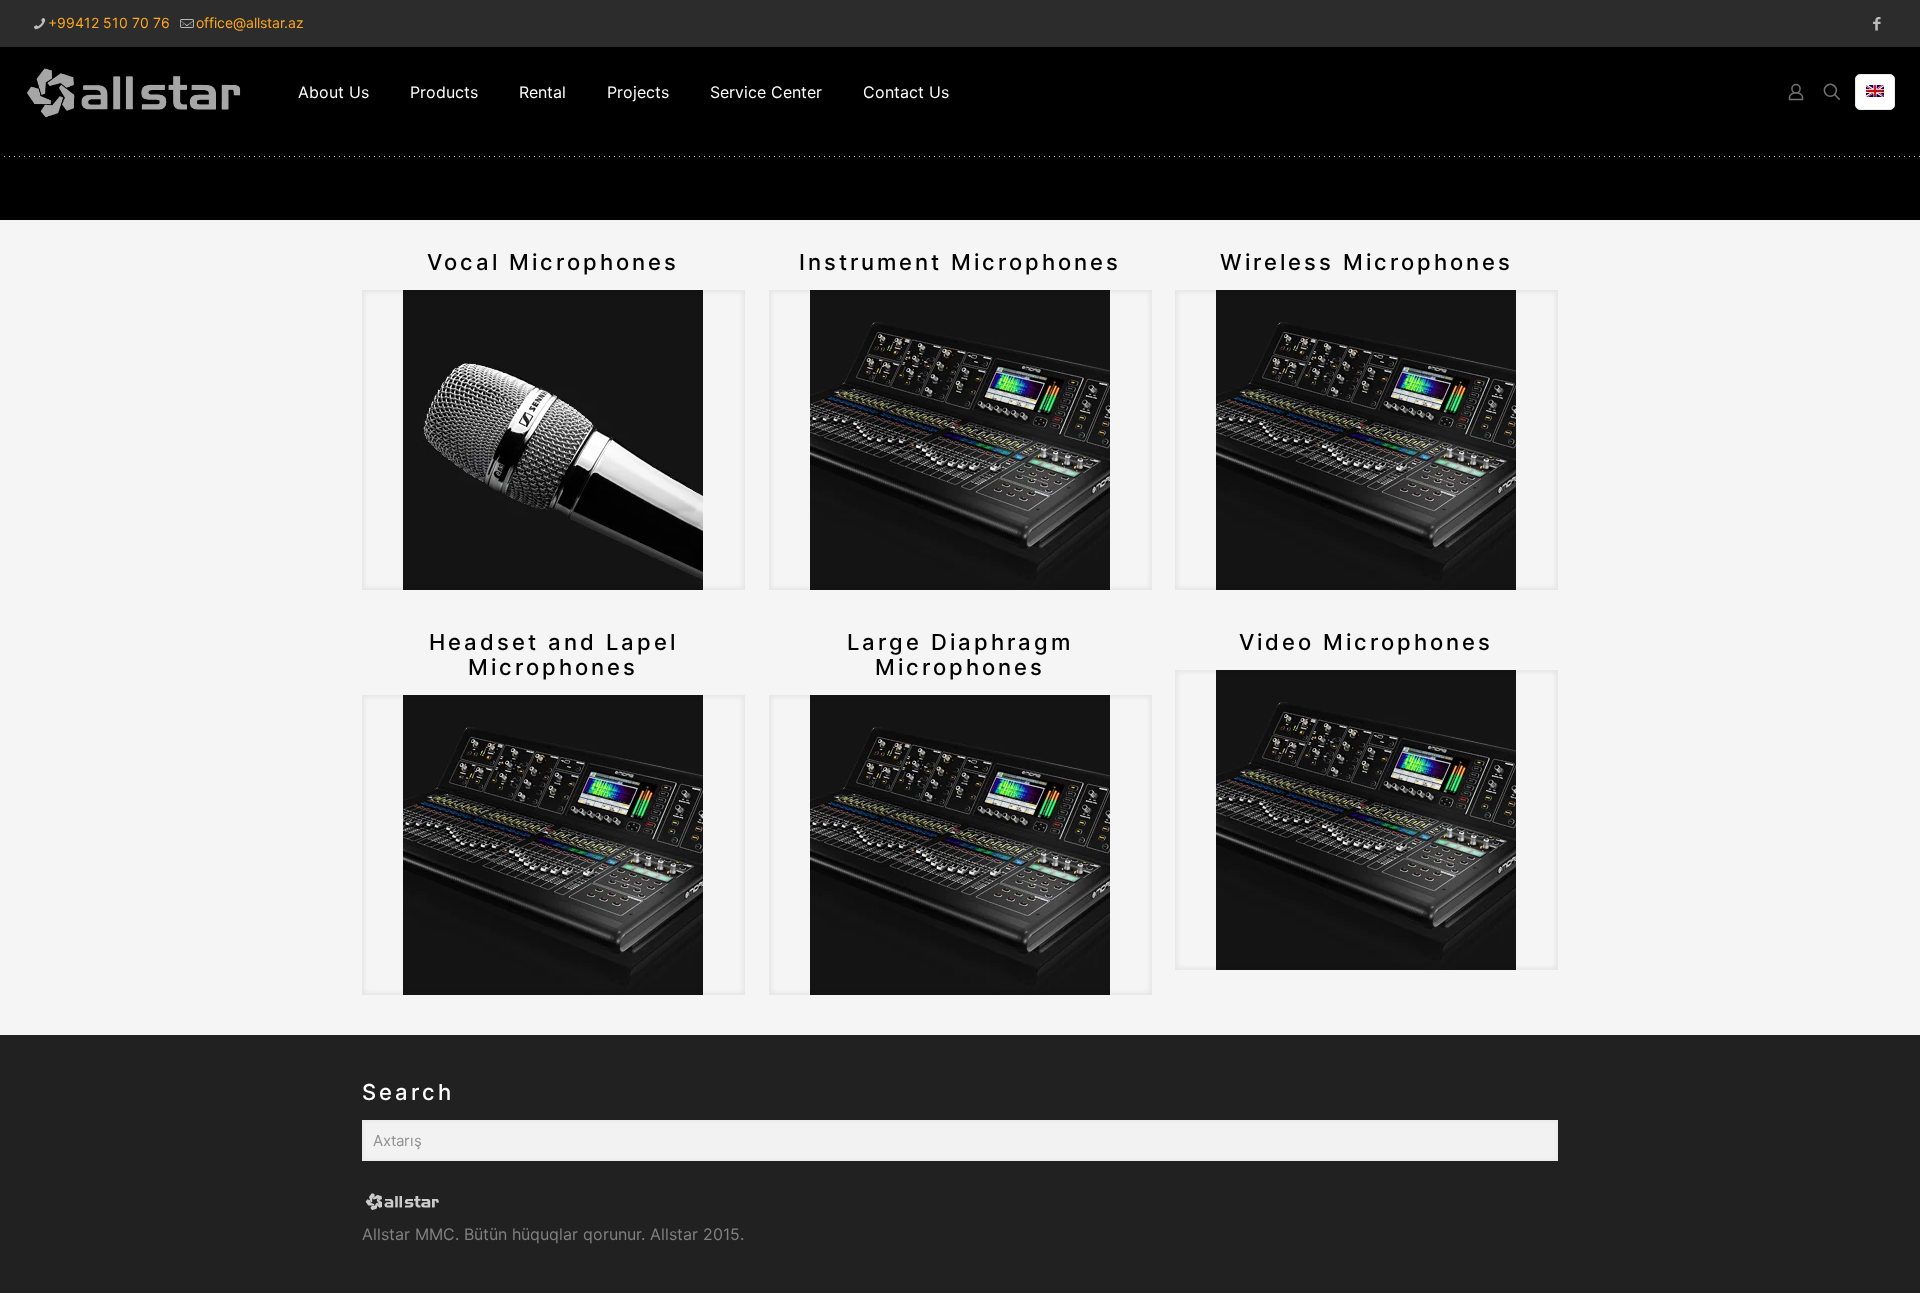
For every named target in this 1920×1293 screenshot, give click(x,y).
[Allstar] (134, 92)
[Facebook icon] (1876, 23)
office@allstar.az (250, 22)
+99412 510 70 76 (109, 22)
